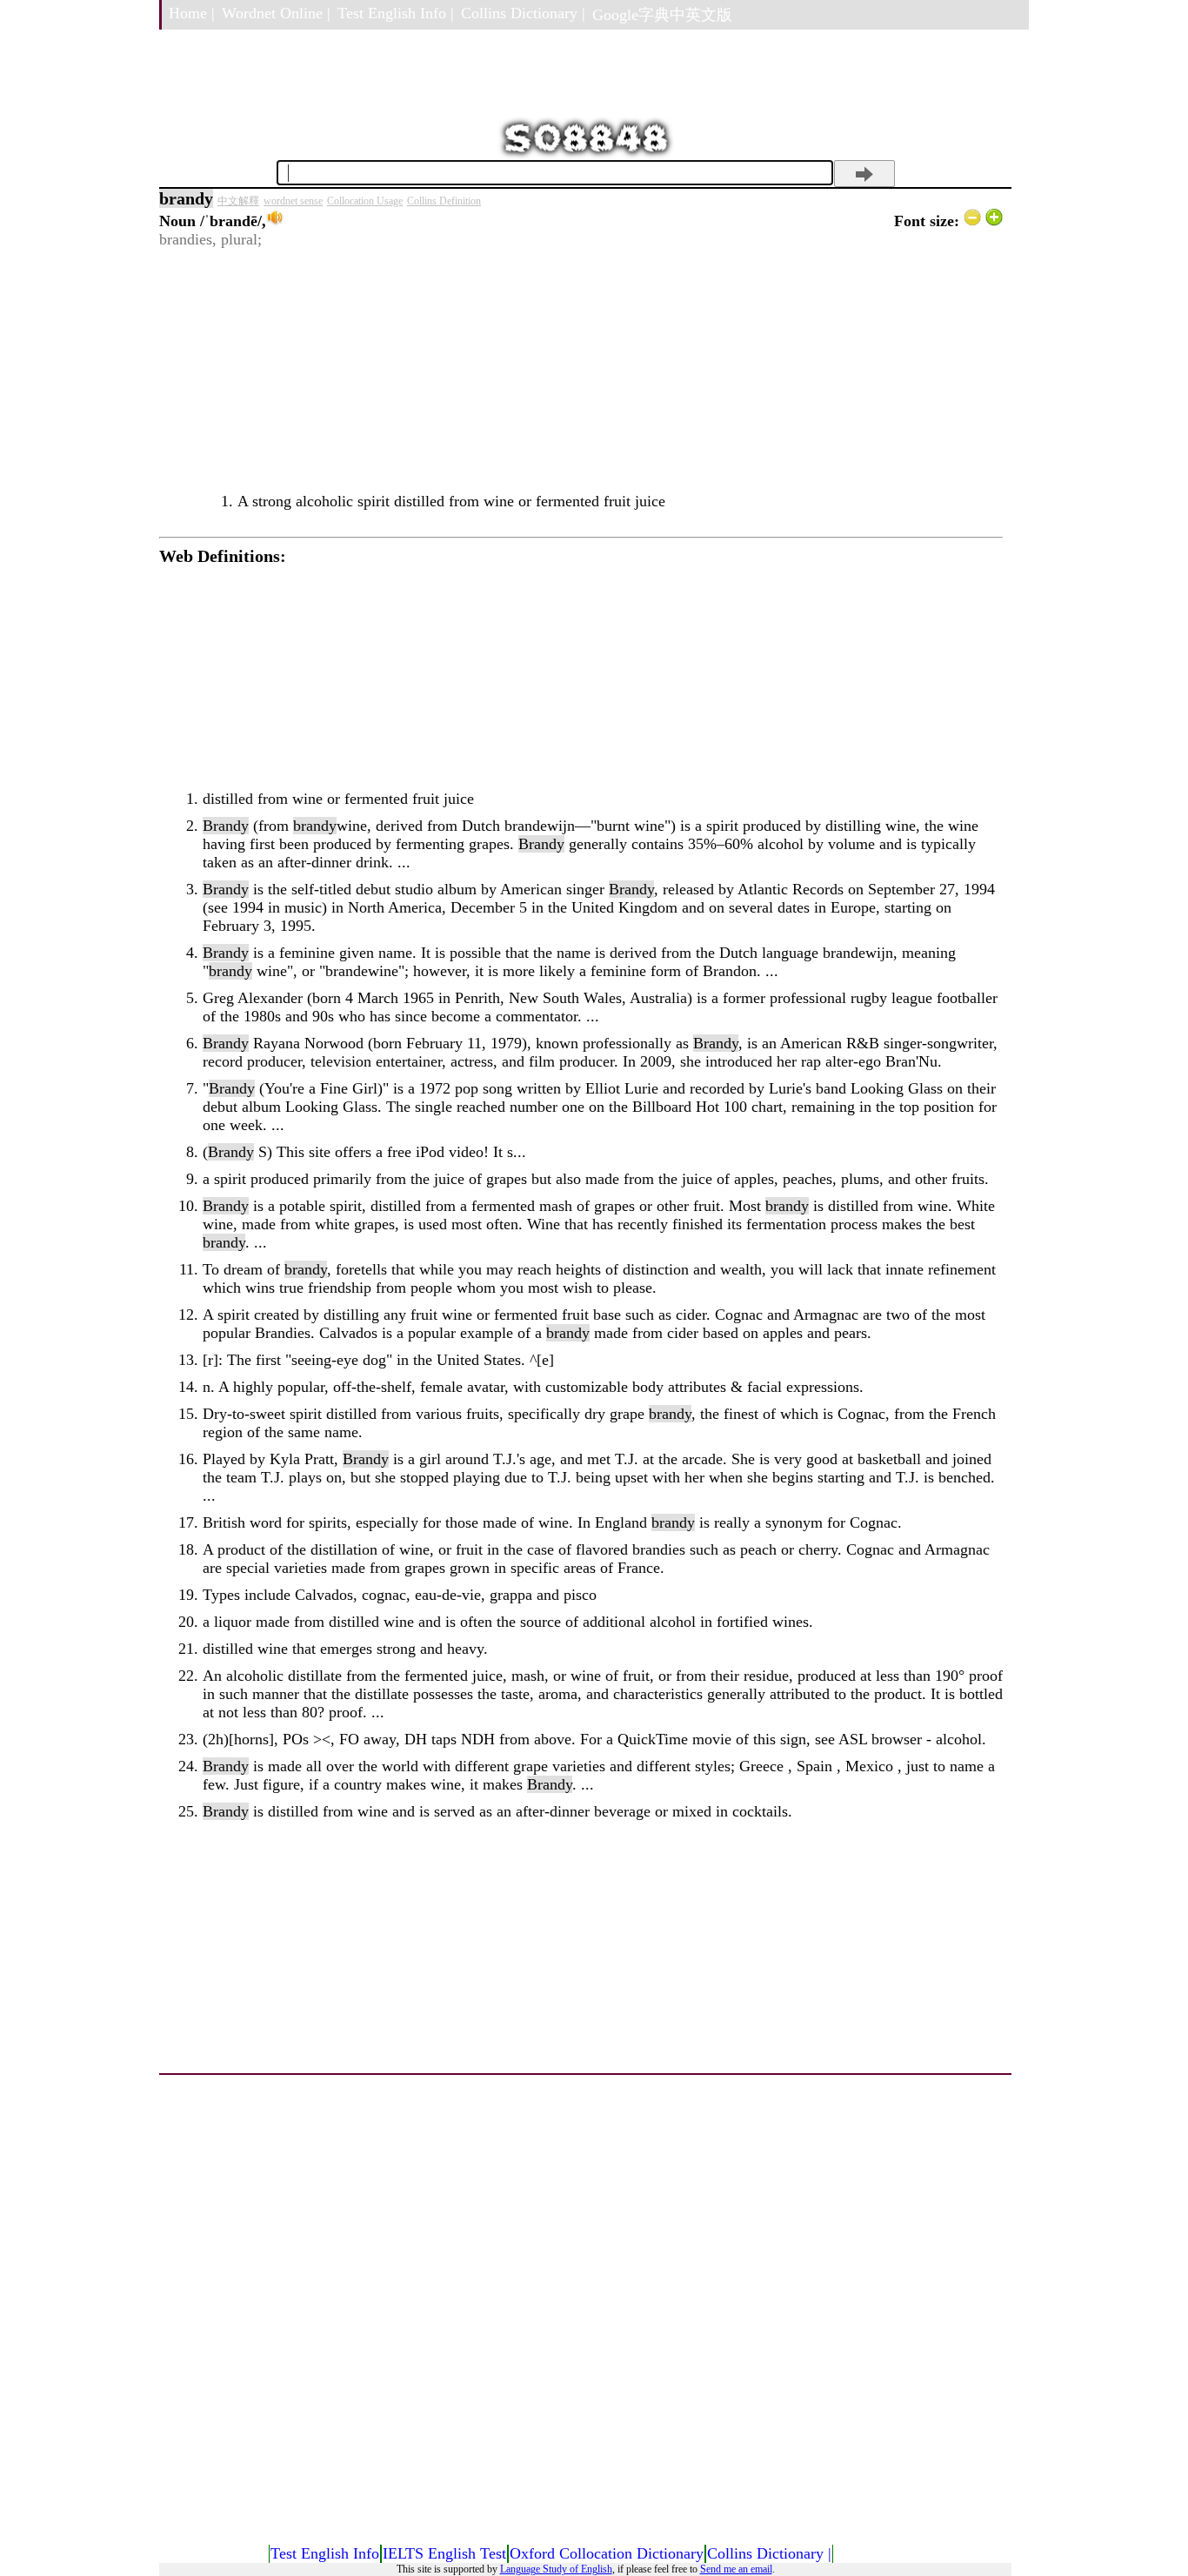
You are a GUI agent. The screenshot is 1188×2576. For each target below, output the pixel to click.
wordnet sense (293, 201)
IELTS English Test (444, 2553)
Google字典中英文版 (662, 15)
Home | (192, 13)
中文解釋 (238, 201)
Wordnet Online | (276, 13)
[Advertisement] (581, 371)
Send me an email (736, 2569)
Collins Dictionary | (523, 13)
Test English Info (325, 2553)
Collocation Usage (365, 201)
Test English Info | (396, 13)
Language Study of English (556, 2569)
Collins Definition (444, 201)
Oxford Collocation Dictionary (607, 2553)
